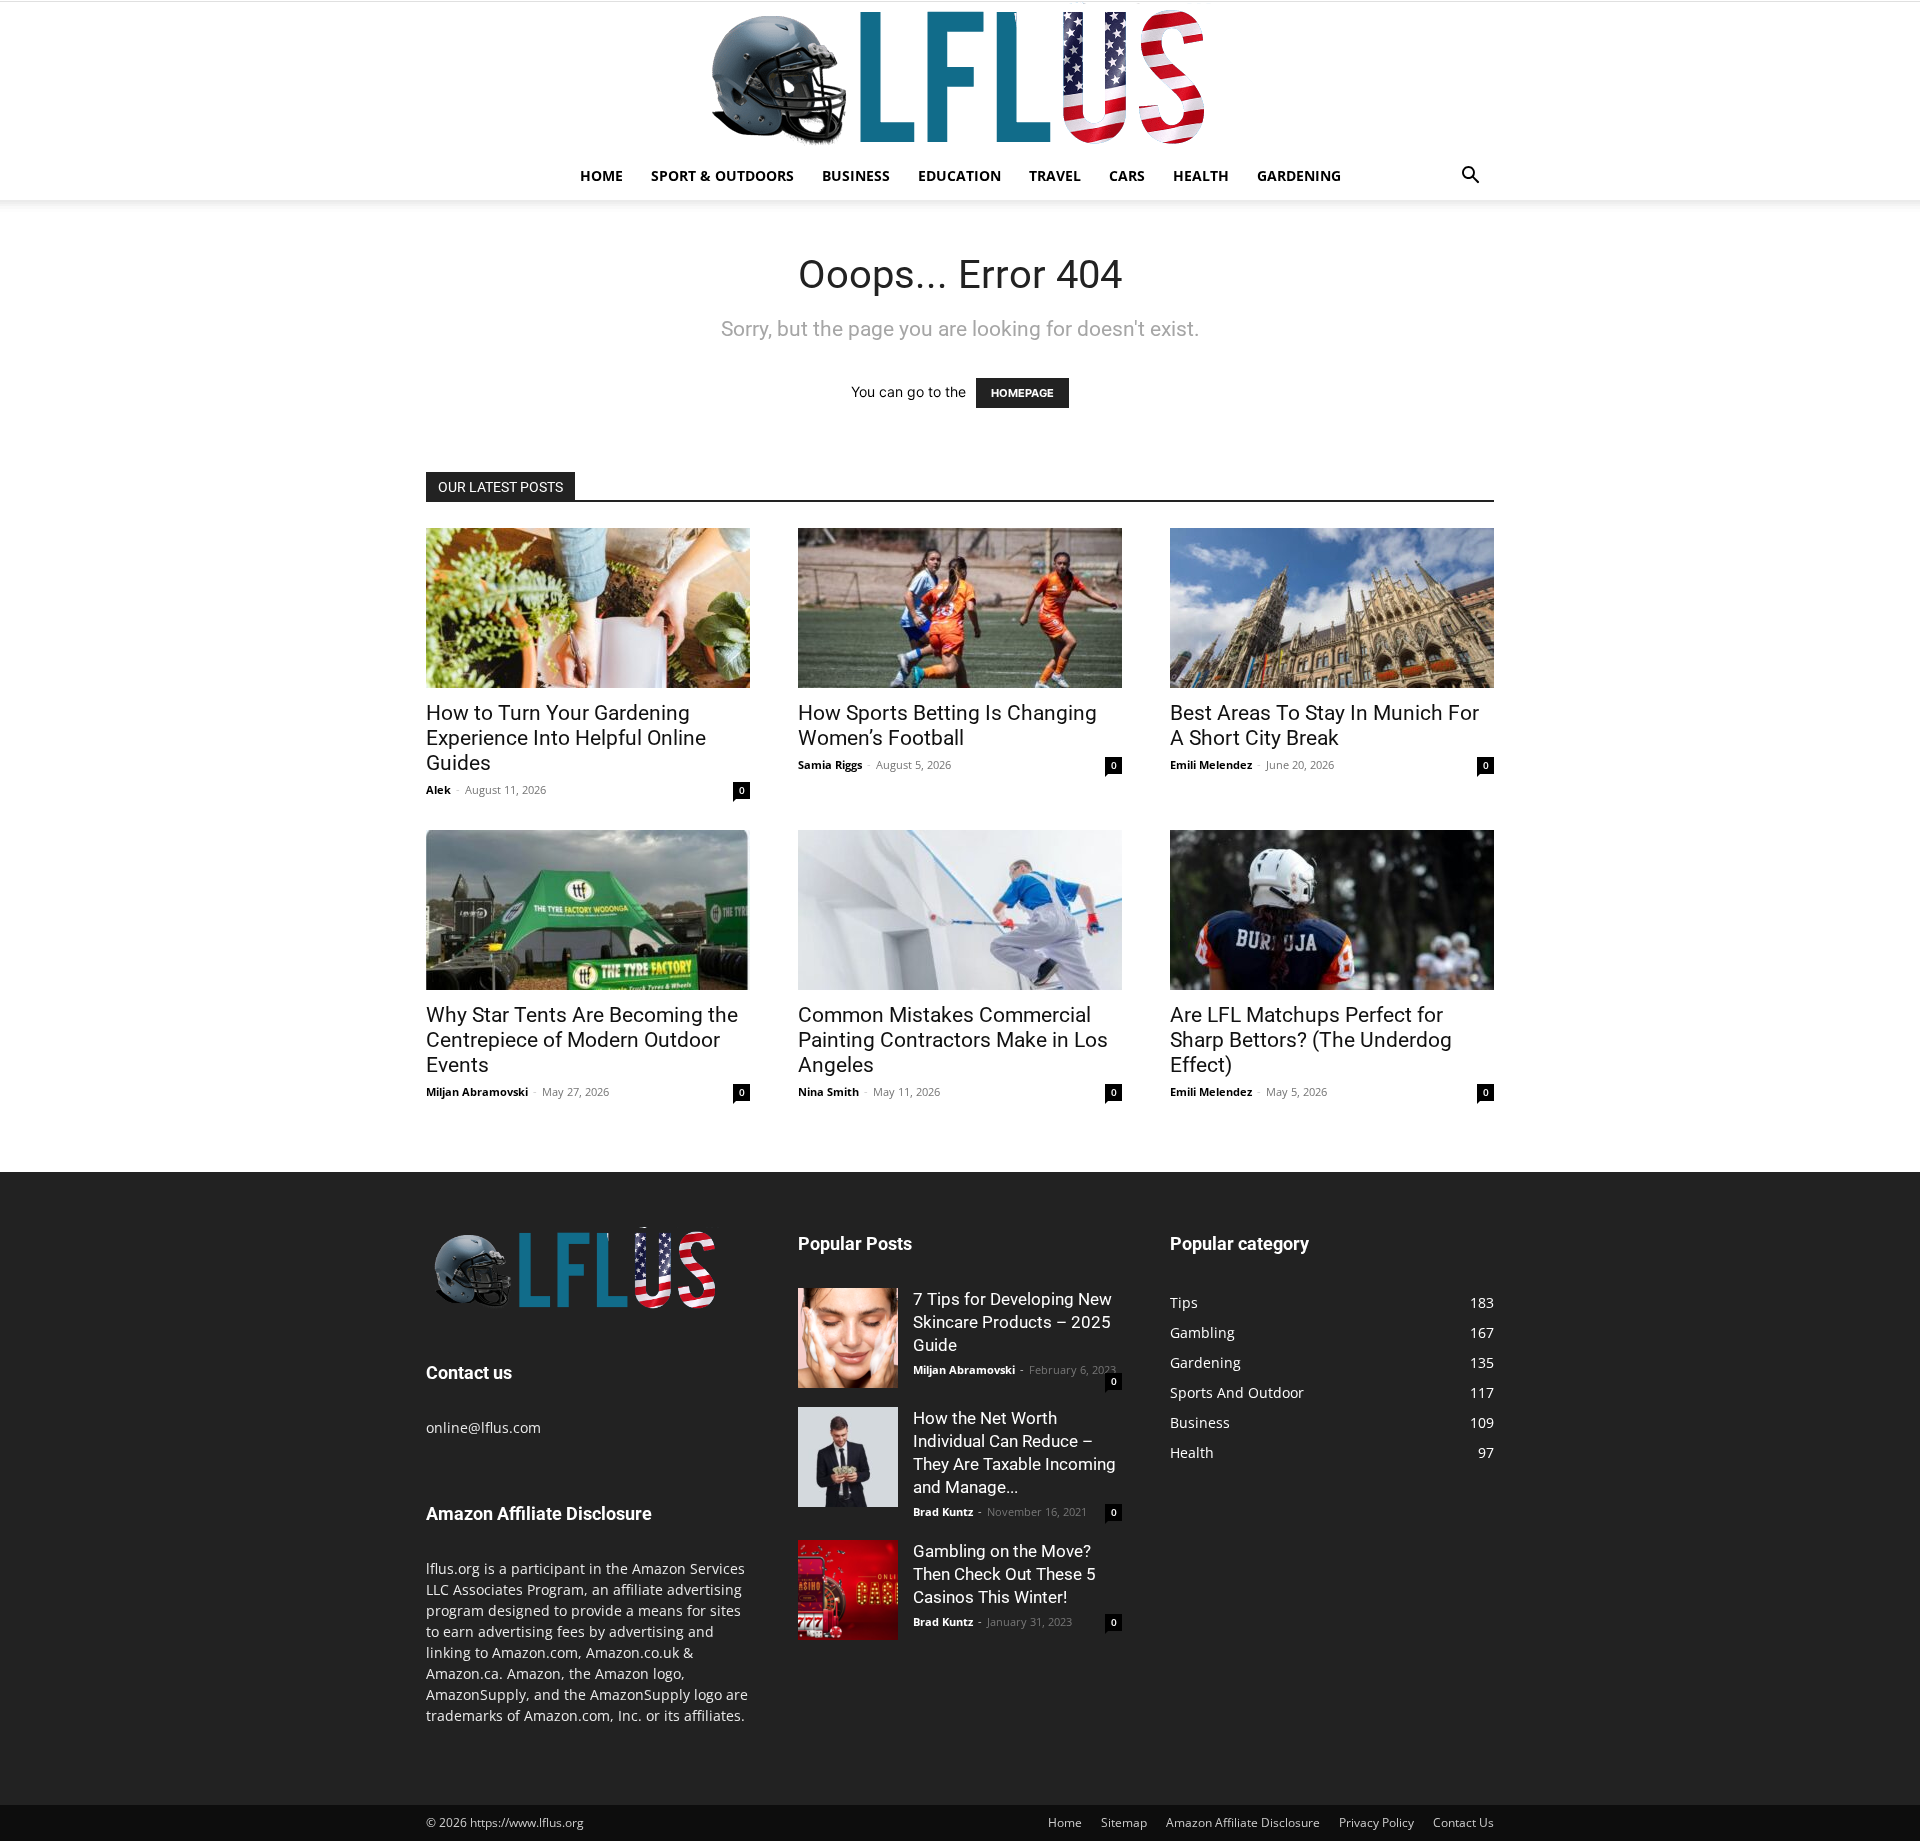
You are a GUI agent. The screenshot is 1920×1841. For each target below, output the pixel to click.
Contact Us (1463, 1822)
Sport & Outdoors (722, 175)
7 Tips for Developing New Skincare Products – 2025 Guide (1012, 1322)
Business (856, 175)
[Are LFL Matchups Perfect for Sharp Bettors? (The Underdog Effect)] (1332, 910)
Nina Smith (828, 1091)
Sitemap (1124, 1822)
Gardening (1299, 175)
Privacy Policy (1376, 1822)
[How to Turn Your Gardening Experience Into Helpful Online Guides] (588, 608)
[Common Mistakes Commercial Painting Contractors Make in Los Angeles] (960, 910)
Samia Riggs (830, 764)
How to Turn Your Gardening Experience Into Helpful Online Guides (566, 738)
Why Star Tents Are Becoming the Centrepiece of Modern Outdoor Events (582, 1040)
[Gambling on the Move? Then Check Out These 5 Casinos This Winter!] (848, 1590)
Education (959, 175)
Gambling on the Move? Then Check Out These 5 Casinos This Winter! (1004, 1574)
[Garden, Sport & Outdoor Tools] (960, 77)
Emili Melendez (1211, 764)
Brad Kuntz (943, 1511)
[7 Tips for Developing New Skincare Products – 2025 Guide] (848, 1338)
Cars (1127, 175)
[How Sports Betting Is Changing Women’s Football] (960, 608)
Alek (438, 789)
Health (1201, 175)
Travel (1055, 175)
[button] (1470, 177)
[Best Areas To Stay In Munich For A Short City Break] (1332, 608)
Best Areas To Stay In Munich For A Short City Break (1324, 725)
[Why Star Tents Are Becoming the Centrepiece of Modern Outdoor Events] (588, 910)
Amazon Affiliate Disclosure (1243, 1822)
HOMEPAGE (1022, 393)
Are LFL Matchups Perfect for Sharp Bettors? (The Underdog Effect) (1311, 1040)
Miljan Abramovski (477, 1091)
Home (601, 175)
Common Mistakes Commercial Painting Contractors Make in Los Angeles (953, 1040)
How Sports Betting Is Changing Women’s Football (947, 725)
